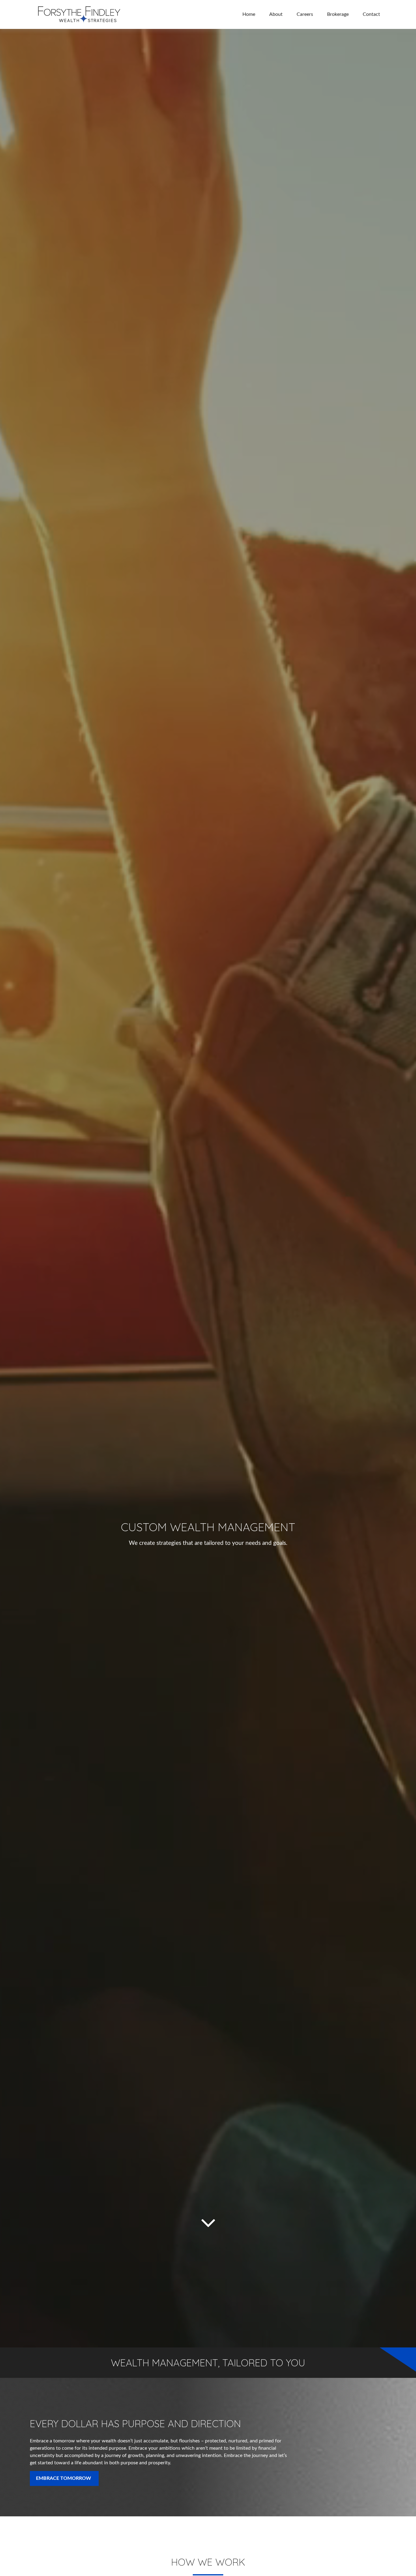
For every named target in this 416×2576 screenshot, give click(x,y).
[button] (249, 14)
